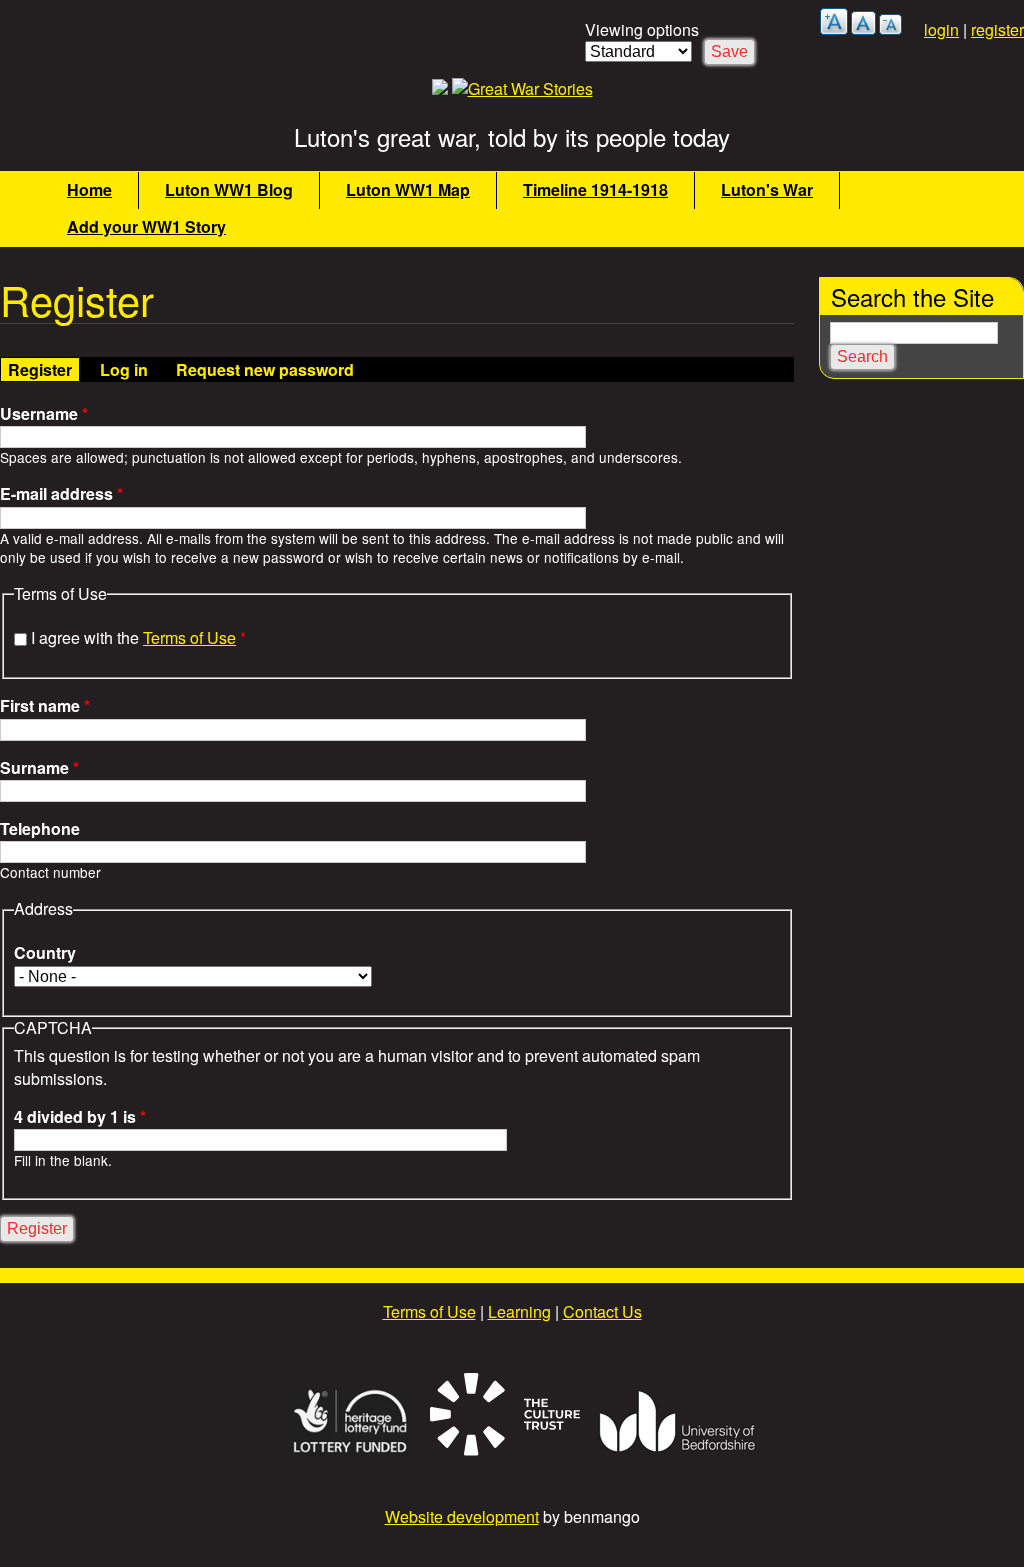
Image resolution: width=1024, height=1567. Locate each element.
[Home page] (522, 88)
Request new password (265, 369)
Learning (519, 1311)
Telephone (40, 829)
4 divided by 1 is (80, 1117)
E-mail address (61, 494)
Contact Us (602, 1311)
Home (89, 189)
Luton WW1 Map (408, 189)
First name (45, 706)
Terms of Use (189, 637)
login (941, 29)
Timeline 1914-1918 (595, 189)
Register (43, 369)
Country (45, 953)
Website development (462, 1516)
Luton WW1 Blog (229, 189)
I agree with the (138, 637)
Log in (124, 369)
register (997, 29)
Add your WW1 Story (146, 226)
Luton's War (767, 189)
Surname (39, 768)
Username (44, 414)
